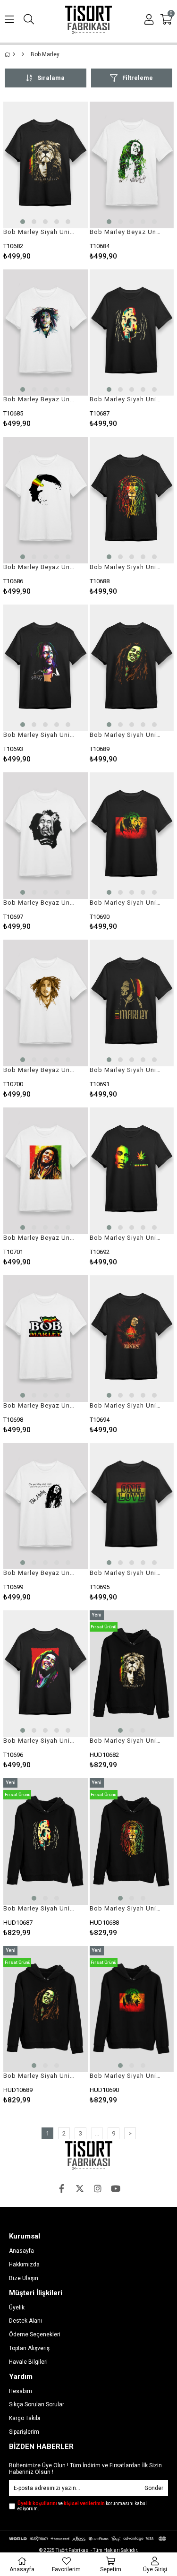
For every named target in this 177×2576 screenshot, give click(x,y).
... (97, 2133)
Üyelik (17, 2308)
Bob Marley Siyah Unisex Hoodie (126, 1741)
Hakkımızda (24, 2265)
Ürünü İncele (63, 181)
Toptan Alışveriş (29, 2348)
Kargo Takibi (25, 2418)
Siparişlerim (24, 2432)
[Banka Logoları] (88, 2539)
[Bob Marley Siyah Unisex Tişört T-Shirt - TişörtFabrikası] (46, 165)
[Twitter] (80, 2188)
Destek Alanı (25, 2321)
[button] (23, 222)
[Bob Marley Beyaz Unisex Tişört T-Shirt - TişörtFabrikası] (132, 165)
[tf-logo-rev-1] (89, 2156)
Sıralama (51, 78)
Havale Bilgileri (28, 2362)
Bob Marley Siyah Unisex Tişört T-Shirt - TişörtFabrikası (40, 232)
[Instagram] (98, 2188)
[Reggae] (23, 54)
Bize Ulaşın (24, 2278)
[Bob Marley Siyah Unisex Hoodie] (132, 1674)
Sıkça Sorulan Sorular (37, 2404)
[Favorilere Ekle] (46, 181)
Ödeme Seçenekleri (35, 2334)
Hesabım (21, 2391)
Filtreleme (138, 78)
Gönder (154, 2488)
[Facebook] (62, 2188)
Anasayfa (21, 2251)
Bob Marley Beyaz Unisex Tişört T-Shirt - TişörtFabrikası (126, 232)
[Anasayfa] (14, 54)
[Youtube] (116, 2188)
